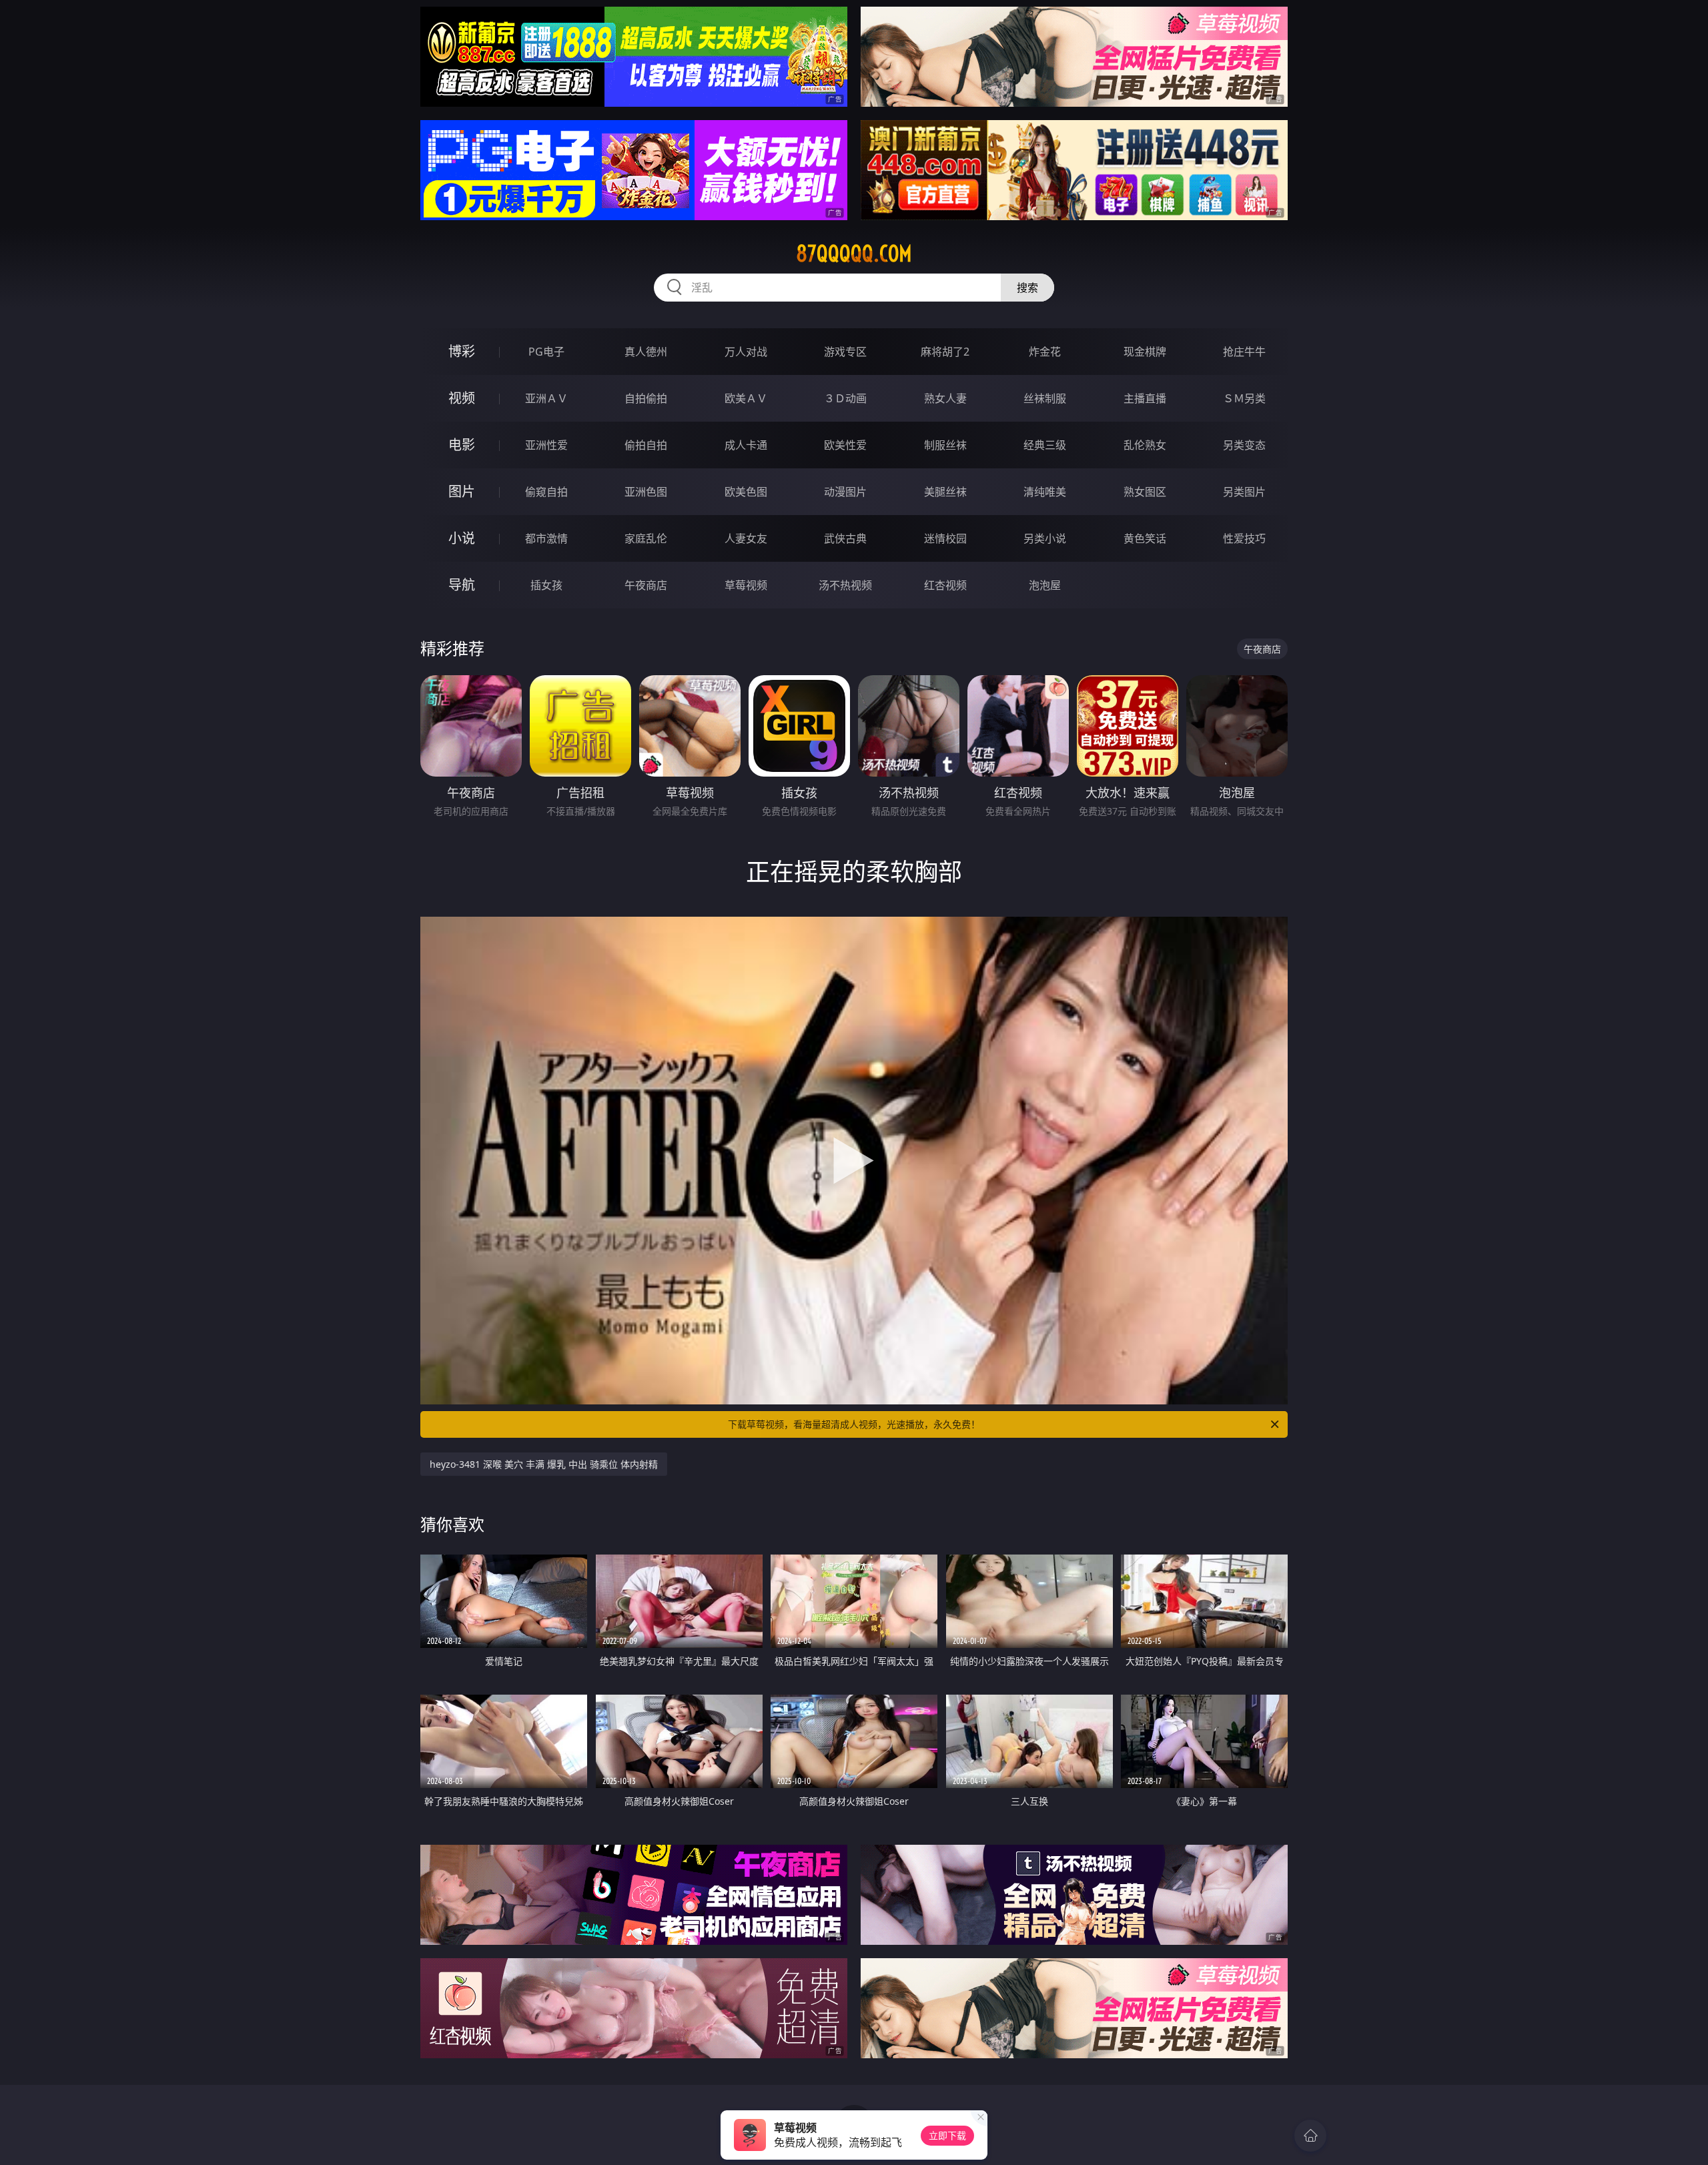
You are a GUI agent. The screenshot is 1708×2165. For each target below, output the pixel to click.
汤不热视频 (845, 585)
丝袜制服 (1045, 398)
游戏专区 (845, 352)
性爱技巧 (1244, 538)
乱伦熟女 (1145, 445)
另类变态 (1244, 445)
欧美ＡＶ (746, 398)
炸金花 (1045, 352)
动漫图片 (845, 492)
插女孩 (546, 585)
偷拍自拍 (646, 445)
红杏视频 (945, 585)
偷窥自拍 (546, 492)
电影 (462, 445)
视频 (462, 398)
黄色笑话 (1145, 538)
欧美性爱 (845, 445)
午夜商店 (646, 585)
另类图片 (1244, 492)
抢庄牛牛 (1244, 352)
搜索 (1027, 288)
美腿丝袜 (945, 492)
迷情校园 (945, 538)
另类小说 (1045, 538)
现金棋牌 (1145, 352)
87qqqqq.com (854, 254)
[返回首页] (1310, 2136)
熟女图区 (1145, 492)
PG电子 (546, 352)
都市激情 (546, 538)
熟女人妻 (945, 398)
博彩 (462, 351)
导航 (462, 585)
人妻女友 (746, 538)
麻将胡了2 (945, 352)
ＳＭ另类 (1244, 398)
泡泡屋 (1045, 585)
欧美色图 (746, 492)
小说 (462, 538)
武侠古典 (845, 538)
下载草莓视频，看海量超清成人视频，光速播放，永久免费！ (854, 1424)
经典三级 (1045, 445)
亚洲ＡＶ (546, 398)
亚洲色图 (646, 492)
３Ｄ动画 (845, 398)
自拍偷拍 (646, 398)
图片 (462, 491)
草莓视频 (746, 585)
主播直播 (1145, 398)
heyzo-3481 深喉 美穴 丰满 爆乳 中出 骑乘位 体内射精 (544, 1464)
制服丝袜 (945, 445)
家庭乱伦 (646, 538)
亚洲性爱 (546, 445)
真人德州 (646, 352)
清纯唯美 (1045, 492)
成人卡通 (746, 445)
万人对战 (746, 352)
